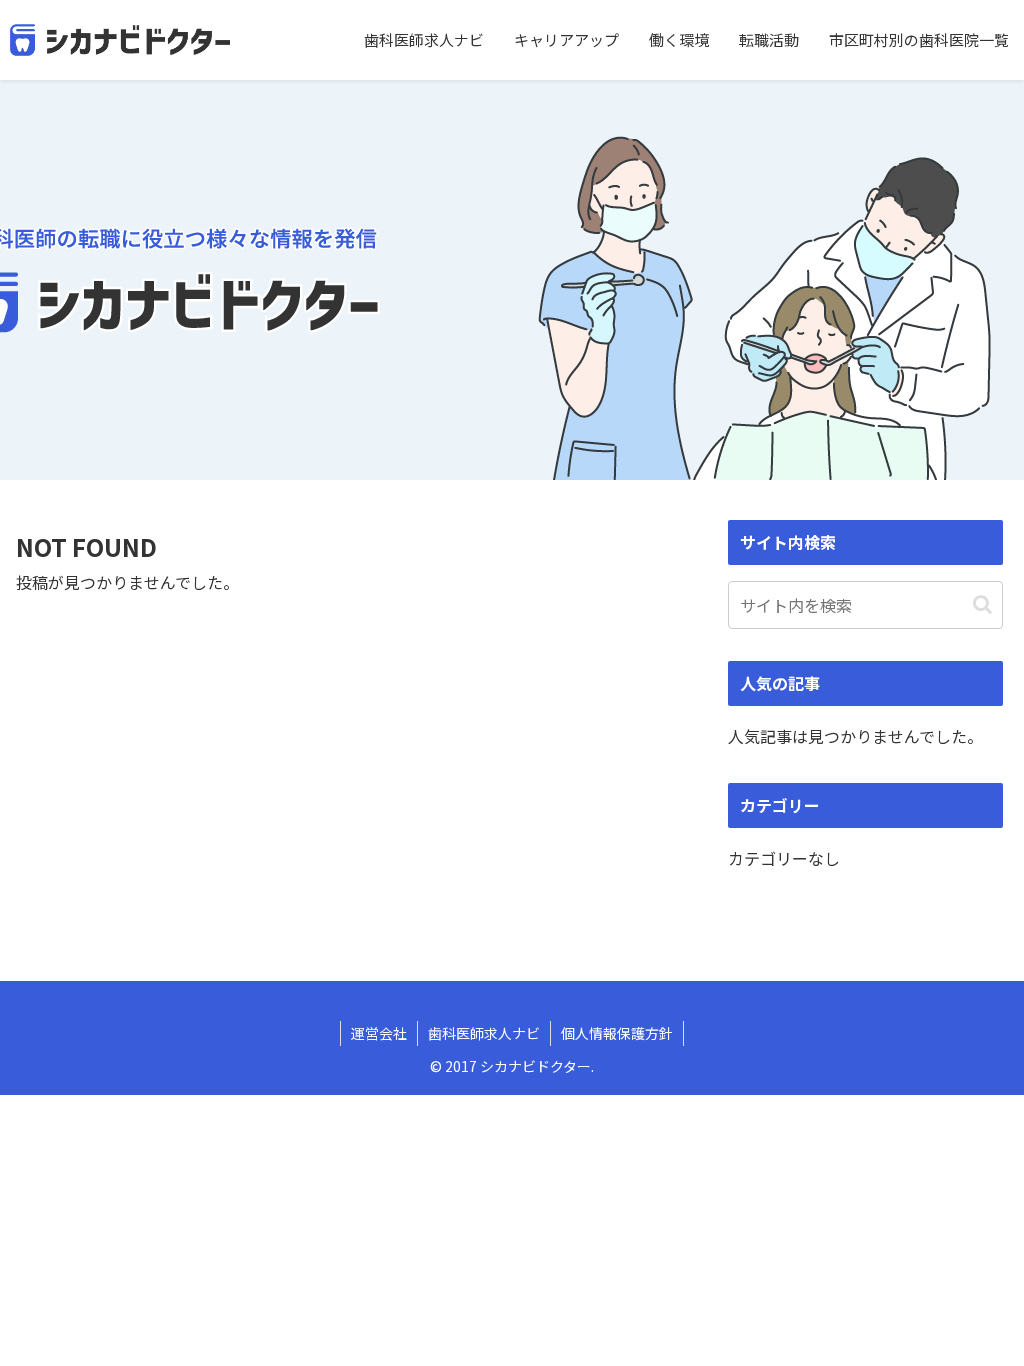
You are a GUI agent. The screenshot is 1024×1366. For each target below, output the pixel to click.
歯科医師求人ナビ (484, 1033)
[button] (982, 604)
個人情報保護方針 (617, 1033)
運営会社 (379, 1033)
